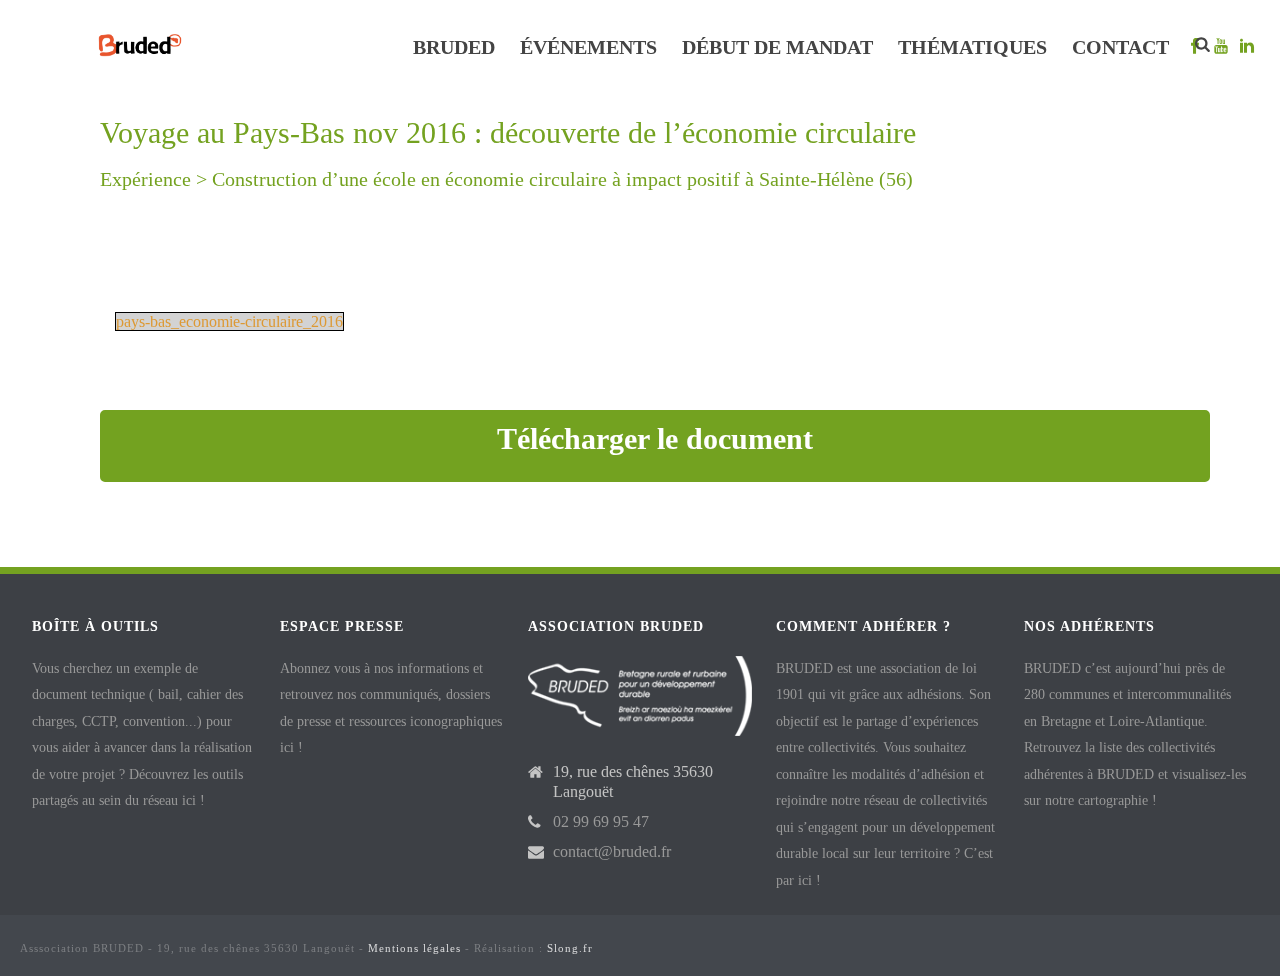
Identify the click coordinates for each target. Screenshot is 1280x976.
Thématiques (972, 47)
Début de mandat (777, 47)
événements (588, 47)
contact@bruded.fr (612, 851)
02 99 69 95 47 (601, 821)
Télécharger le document (655, 438)
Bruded (454, 47)
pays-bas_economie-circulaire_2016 (229, 321)
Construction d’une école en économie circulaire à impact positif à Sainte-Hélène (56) (562, 179)
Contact (1120, 47)
